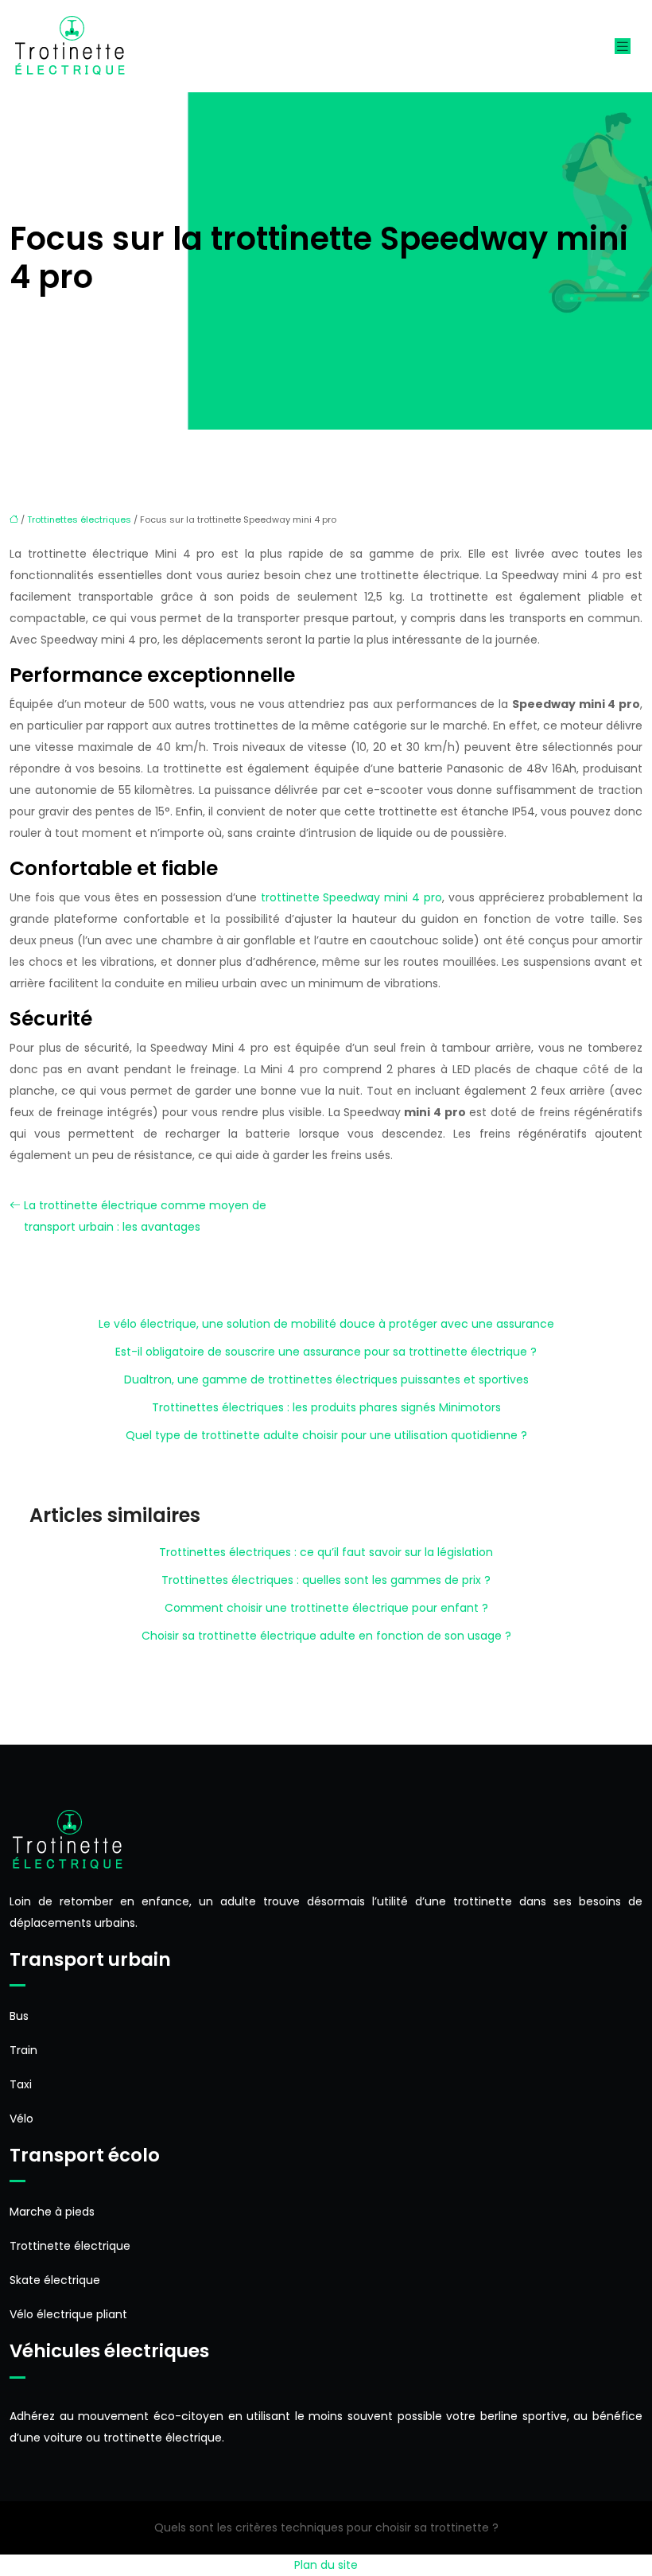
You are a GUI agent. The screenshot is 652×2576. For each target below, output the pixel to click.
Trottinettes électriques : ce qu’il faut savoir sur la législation (326, 1552)
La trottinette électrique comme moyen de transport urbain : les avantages (145, 1216)
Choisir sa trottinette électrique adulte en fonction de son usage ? (326, 1636)
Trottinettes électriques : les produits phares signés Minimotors (326, 1407)
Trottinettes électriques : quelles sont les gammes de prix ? (326, 1580)
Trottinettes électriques (79, 519)
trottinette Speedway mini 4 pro (352, 897)
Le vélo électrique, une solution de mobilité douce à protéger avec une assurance (326, 1324)
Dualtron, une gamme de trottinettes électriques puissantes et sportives (326, 1379)
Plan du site (326, 2565)
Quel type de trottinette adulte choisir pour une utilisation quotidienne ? (326, 1435)
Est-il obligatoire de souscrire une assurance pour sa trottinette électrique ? (326, 1352)
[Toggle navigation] (623, 47)
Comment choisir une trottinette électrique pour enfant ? (326, 1608)
